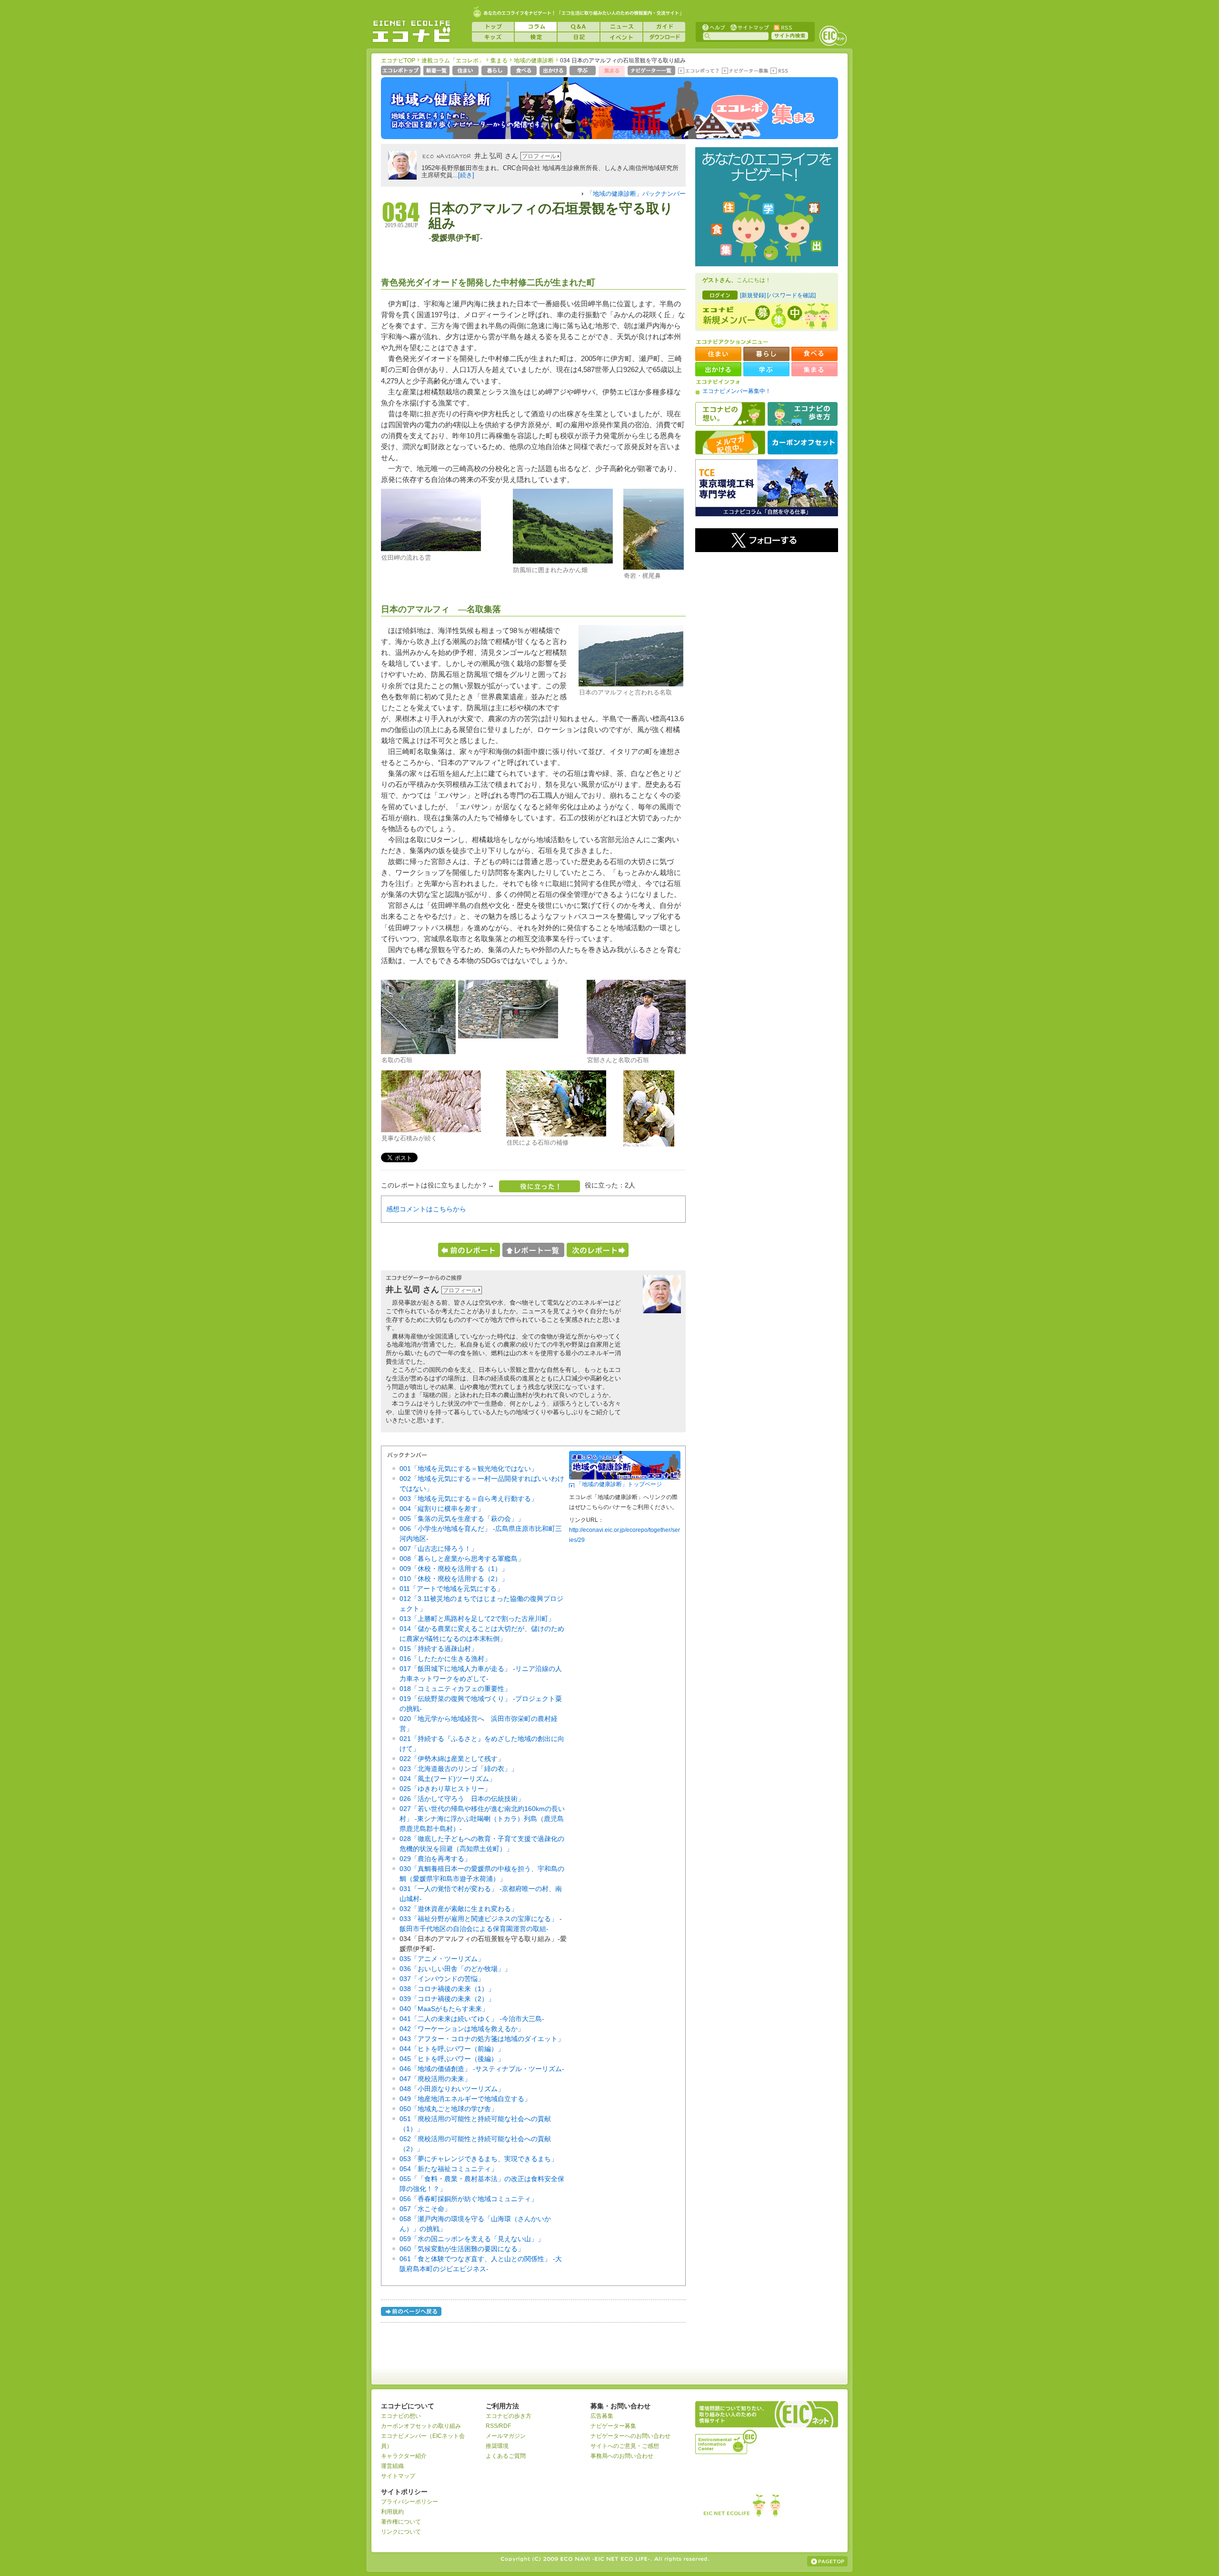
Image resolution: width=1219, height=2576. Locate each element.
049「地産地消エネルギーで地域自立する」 (465, 2099)
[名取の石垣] (418, 1052)
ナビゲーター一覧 (652, 71)
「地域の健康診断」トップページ (619, 1484)
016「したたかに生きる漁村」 (445, 1659)
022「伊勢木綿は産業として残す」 (452, 1759)
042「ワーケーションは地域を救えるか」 (462, 2029)
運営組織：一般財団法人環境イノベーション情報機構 (727, 2441)
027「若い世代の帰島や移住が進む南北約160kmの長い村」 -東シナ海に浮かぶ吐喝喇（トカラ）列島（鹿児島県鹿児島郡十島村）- (482, 1819)
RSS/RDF (498, 2426)
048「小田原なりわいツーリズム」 (452, 2089)
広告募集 (602, 2416)
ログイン (720, 295)
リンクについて (401, 2532)
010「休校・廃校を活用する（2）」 (454, 1579)
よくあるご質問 (506, 2456)
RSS (782, 27)
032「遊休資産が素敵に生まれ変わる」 (459, 1909)
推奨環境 (497, 2446)
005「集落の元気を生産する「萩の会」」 (462, 1519)
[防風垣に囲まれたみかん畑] (563, 562)
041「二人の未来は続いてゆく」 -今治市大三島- (472, 2019)
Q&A (579, 27)
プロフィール (539, 156)
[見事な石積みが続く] (431, 1130)
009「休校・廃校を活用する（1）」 (454, 1569)
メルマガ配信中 (730, 443)
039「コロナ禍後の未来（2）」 (447, 1999)
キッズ (493, 37)
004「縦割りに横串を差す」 (442, 1509)
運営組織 (392, 2466)
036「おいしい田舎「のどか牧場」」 (455, 1969)
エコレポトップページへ (401, 71)
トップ (493, 27)
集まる (499, 60)
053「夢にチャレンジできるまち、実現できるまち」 (479, 2159)
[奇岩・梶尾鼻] (654, 568)
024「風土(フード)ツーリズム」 (448, 1779)
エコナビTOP (398, 60)
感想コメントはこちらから (426, 1209)
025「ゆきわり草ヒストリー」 (445, 1789)
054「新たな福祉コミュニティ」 (449, 2169)
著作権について (401, 2522)
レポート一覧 (533, 1250)
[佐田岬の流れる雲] (431, 549)
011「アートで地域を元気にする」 (451, 1589)
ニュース (621, 27)
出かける (554, 71)
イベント (621, 37)
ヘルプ (714, 27)
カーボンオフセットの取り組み (421, 2426)
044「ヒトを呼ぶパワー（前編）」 (452, 2049)
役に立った (540, 1186)
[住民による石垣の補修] (556, 1135)
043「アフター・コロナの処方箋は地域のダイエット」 (482, 2039)
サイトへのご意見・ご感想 (625, 2446)
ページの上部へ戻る (827, 2561)
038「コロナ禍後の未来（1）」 (447, 1989)
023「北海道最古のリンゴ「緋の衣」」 (459, 1769)
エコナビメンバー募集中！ (737, 391)
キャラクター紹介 (404, 2456)
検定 (536, 37)
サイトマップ (749, 27)
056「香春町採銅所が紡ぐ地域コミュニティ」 (469, 2199)
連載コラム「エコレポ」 (453, 60)
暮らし (495, 71)
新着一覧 (437, 71)
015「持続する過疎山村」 (439, 1649)
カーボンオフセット (803, 443)
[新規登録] (753, 295)
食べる (525, 71)
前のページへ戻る (412, 2313)
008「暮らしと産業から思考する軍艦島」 (462, 1559)
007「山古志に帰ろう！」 (439, 1549)
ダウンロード (664, 37)
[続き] (466, 175)
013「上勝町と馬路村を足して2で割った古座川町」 (477, 1619)
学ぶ (584, 71)
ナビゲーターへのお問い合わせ (630, 2436)
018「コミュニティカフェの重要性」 (455, 1689)
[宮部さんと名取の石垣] (636, 1052)
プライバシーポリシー (410, 2502)
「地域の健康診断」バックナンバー (636, 194)
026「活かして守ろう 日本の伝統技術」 (462, 1799)
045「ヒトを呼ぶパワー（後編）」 (452, 2059)
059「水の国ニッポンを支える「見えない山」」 (472, 2239)
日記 (579, 37)
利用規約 (392, 2512)
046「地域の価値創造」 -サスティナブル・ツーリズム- (482, 2069)
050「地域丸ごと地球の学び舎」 (449, 2109)
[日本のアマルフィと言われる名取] (631, 684)
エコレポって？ (698, 71)
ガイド (664, 27)
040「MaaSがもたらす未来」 (444, 2009)
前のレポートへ (469, 1250)
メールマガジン (506, 2436)
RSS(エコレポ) (780, 71)
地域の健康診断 (534, 60)
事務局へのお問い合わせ (622, 2456)
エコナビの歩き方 (803, 414)
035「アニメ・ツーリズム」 (442, 1959)
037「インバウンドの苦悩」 (442, 1979)
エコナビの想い (730, 414)
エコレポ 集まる (762, 113)
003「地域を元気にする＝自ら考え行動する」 (469, 1499)
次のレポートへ (598, 1250)
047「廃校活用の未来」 (435, 2079)
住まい (466, 71)
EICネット (833, 36)
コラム (536, 27)
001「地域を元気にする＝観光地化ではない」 (469, 1469)
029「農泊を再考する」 (435, 1859)
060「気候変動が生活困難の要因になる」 (462, 2249)
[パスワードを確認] (791, 295)
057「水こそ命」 (425, 2209)
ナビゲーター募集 (745, 71)
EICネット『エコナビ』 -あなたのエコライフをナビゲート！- (411, 31)
